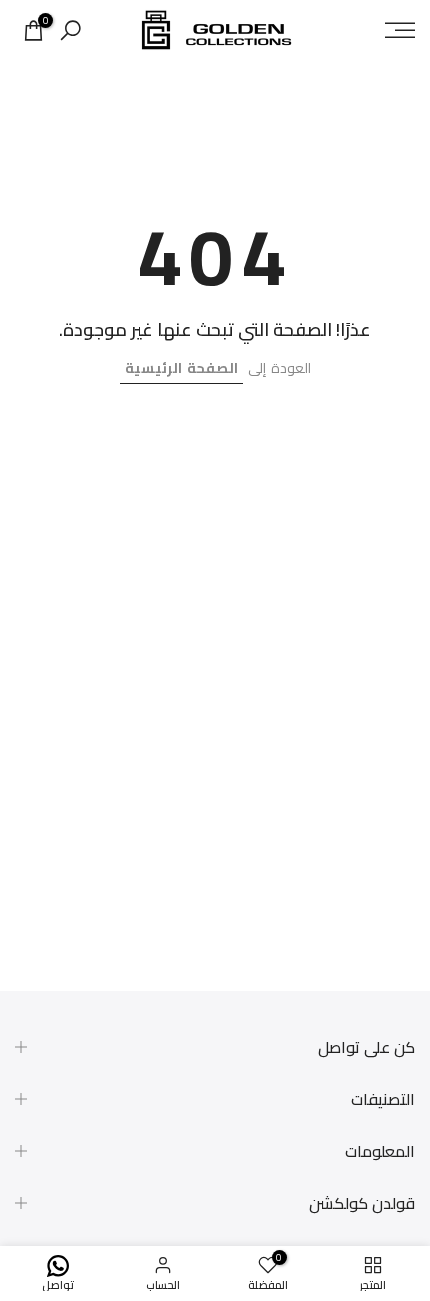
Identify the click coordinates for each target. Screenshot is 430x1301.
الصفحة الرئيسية (181, 368)
